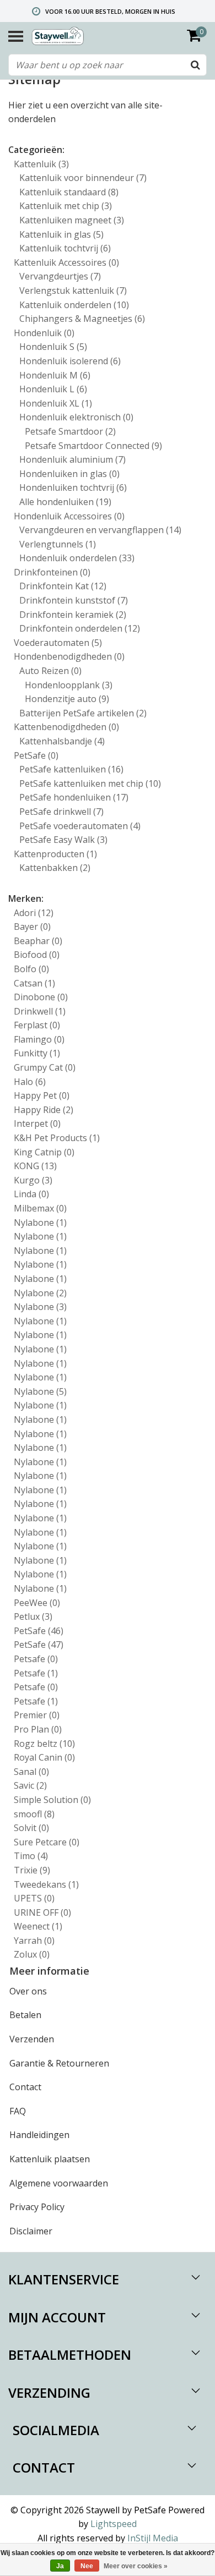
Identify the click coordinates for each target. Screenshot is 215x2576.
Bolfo (31, 969)
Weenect (38, 1926)
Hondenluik (44, 333)
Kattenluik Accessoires (66, 262)
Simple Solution (52, 1800)
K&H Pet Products (57, 1138)
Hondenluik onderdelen (77, 558)
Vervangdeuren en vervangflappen (100, 530)
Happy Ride (44, 1110)
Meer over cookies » (136, 2566)
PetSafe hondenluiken (74, 797)
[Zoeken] (195, 65)
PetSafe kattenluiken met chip (90, 783)
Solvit (31, 1828)
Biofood (37, 955)
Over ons (28, 1991)
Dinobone (41, 997)
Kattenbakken (55, 868)
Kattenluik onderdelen (74, 305)
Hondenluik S (53, 347)
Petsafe (36, 1659)
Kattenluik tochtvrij (65, 248)
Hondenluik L (53, 389)
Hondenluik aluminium (72, 459)
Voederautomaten (58, 643)
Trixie (32, 1870)
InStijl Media (153, 2538)
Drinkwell (40, 1011)
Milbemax (40, 1208)
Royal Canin (44, 1757)
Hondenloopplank (69, 685)
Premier (37, 1715)
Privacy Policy (37, 2207)
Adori (34, 913)
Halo (30, 1082)
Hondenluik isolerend (70, 361)
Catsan (34, 983)
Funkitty (37, 1053)
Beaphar (38, 941)
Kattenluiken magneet (72, 220)
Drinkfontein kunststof (74, 600)
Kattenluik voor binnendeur (83, 178)
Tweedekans (46, 1884)
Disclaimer (31, 2231)
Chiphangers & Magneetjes (82, 319)
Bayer (32, 927)
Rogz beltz (44, 1744)
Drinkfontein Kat (63, 586)
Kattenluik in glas (61, 234)
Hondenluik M (55, 375)
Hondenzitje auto (67, 699)
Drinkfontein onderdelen (80, 628)
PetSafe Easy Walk (63, 840)
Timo (31, 1856)
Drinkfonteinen (52, 572)
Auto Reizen (50, 671)
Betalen (25, 2015)
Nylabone (40, 1223)
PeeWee (37, 1603)
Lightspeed (114, 2524)
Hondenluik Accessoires (69, 516)
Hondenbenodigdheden (69, 656)
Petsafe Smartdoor (70, 431)
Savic (30, 1785)
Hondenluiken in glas (69, 474)
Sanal (31, 1772)
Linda (31, 1194)
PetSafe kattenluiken (71, 769)
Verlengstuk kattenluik (73, 291)
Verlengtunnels (58, 544)
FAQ (18, 2111)
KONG (35, 1166)
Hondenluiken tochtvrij (73, 487)
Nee (87, 2566)
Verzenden (32, 2039)
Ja (60, 2566)
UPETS (34, 1898)
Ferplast (37, 1025)
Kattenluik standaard (69, 192)
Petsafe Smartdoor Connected (93, 446)
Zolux (32, 1954)
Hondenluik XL (56, 403)
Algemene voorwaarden (59, 2183)
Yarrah (34, 1941)
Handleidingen (39, 2135)
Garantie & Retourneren (59, 2063)
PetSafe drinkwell (61, 812)
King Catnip (44, 1152)
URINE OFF (42, 1912)
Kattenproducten (55, 854)
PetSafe (36, 755)
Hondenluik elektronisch (76, 417)
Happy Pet (42, 1095)
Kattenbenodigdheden (66, 727)
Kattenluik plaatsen (50, 2159)
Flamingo (39, 1039)
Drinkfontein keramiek (73, 615)
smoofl (34, 1814)
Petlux (33, 1616)
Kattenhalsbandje (62, 741)
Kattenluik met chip (66, 206)
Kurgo (33, 1180)
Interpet (37, 1123)
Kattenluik (41, 164)
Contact (25, 2087)
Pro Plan (38, 1729)
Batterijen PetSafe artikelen (83, 713)
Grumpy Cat (45, 1067)
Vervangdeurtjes (60, 276)
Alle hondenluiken (65, 502)
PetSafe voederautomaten (80, 826)
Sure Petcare (47, 1842)
